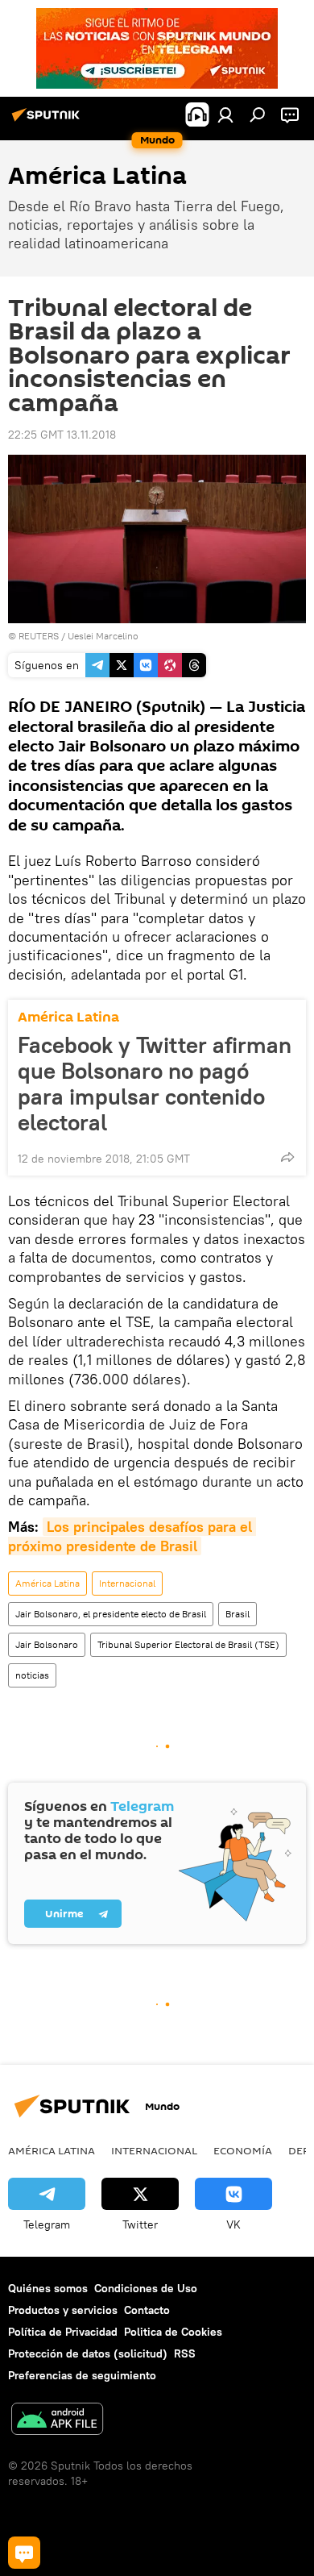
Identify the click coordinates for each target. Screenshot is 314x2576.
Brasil (238, 1614)
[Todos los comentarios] (24, 2553)
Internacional (127, 1583)
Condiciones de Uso (146, 2288)
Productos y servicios (63, 2310)
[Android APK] (57, 2421)
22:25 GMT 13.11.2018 (62, 435)
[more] (287, 1157)
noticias (32, 1675)
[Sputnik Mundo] (48, 121)
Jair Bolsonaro (47, 1644)
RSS (185, 2353)
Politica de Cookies (173, 2332)
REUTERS (39, 636)
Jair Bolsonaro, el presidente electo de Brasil (111, 1614)
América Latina (68, 1017)
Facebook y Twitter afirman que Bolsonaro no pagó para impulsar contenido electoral (155, 1084)
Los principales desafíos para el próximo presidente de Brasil (132, 1536)
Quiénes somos (48, 2288)
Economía (243, 2150)
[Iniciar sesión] (225, 114)
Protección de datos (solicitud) (88, 2353)
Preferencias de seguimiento (82, 2375)
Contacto (147, 2310)
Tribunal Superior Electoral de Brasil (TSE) (188, 1644)
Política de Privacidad (63, 2332)
